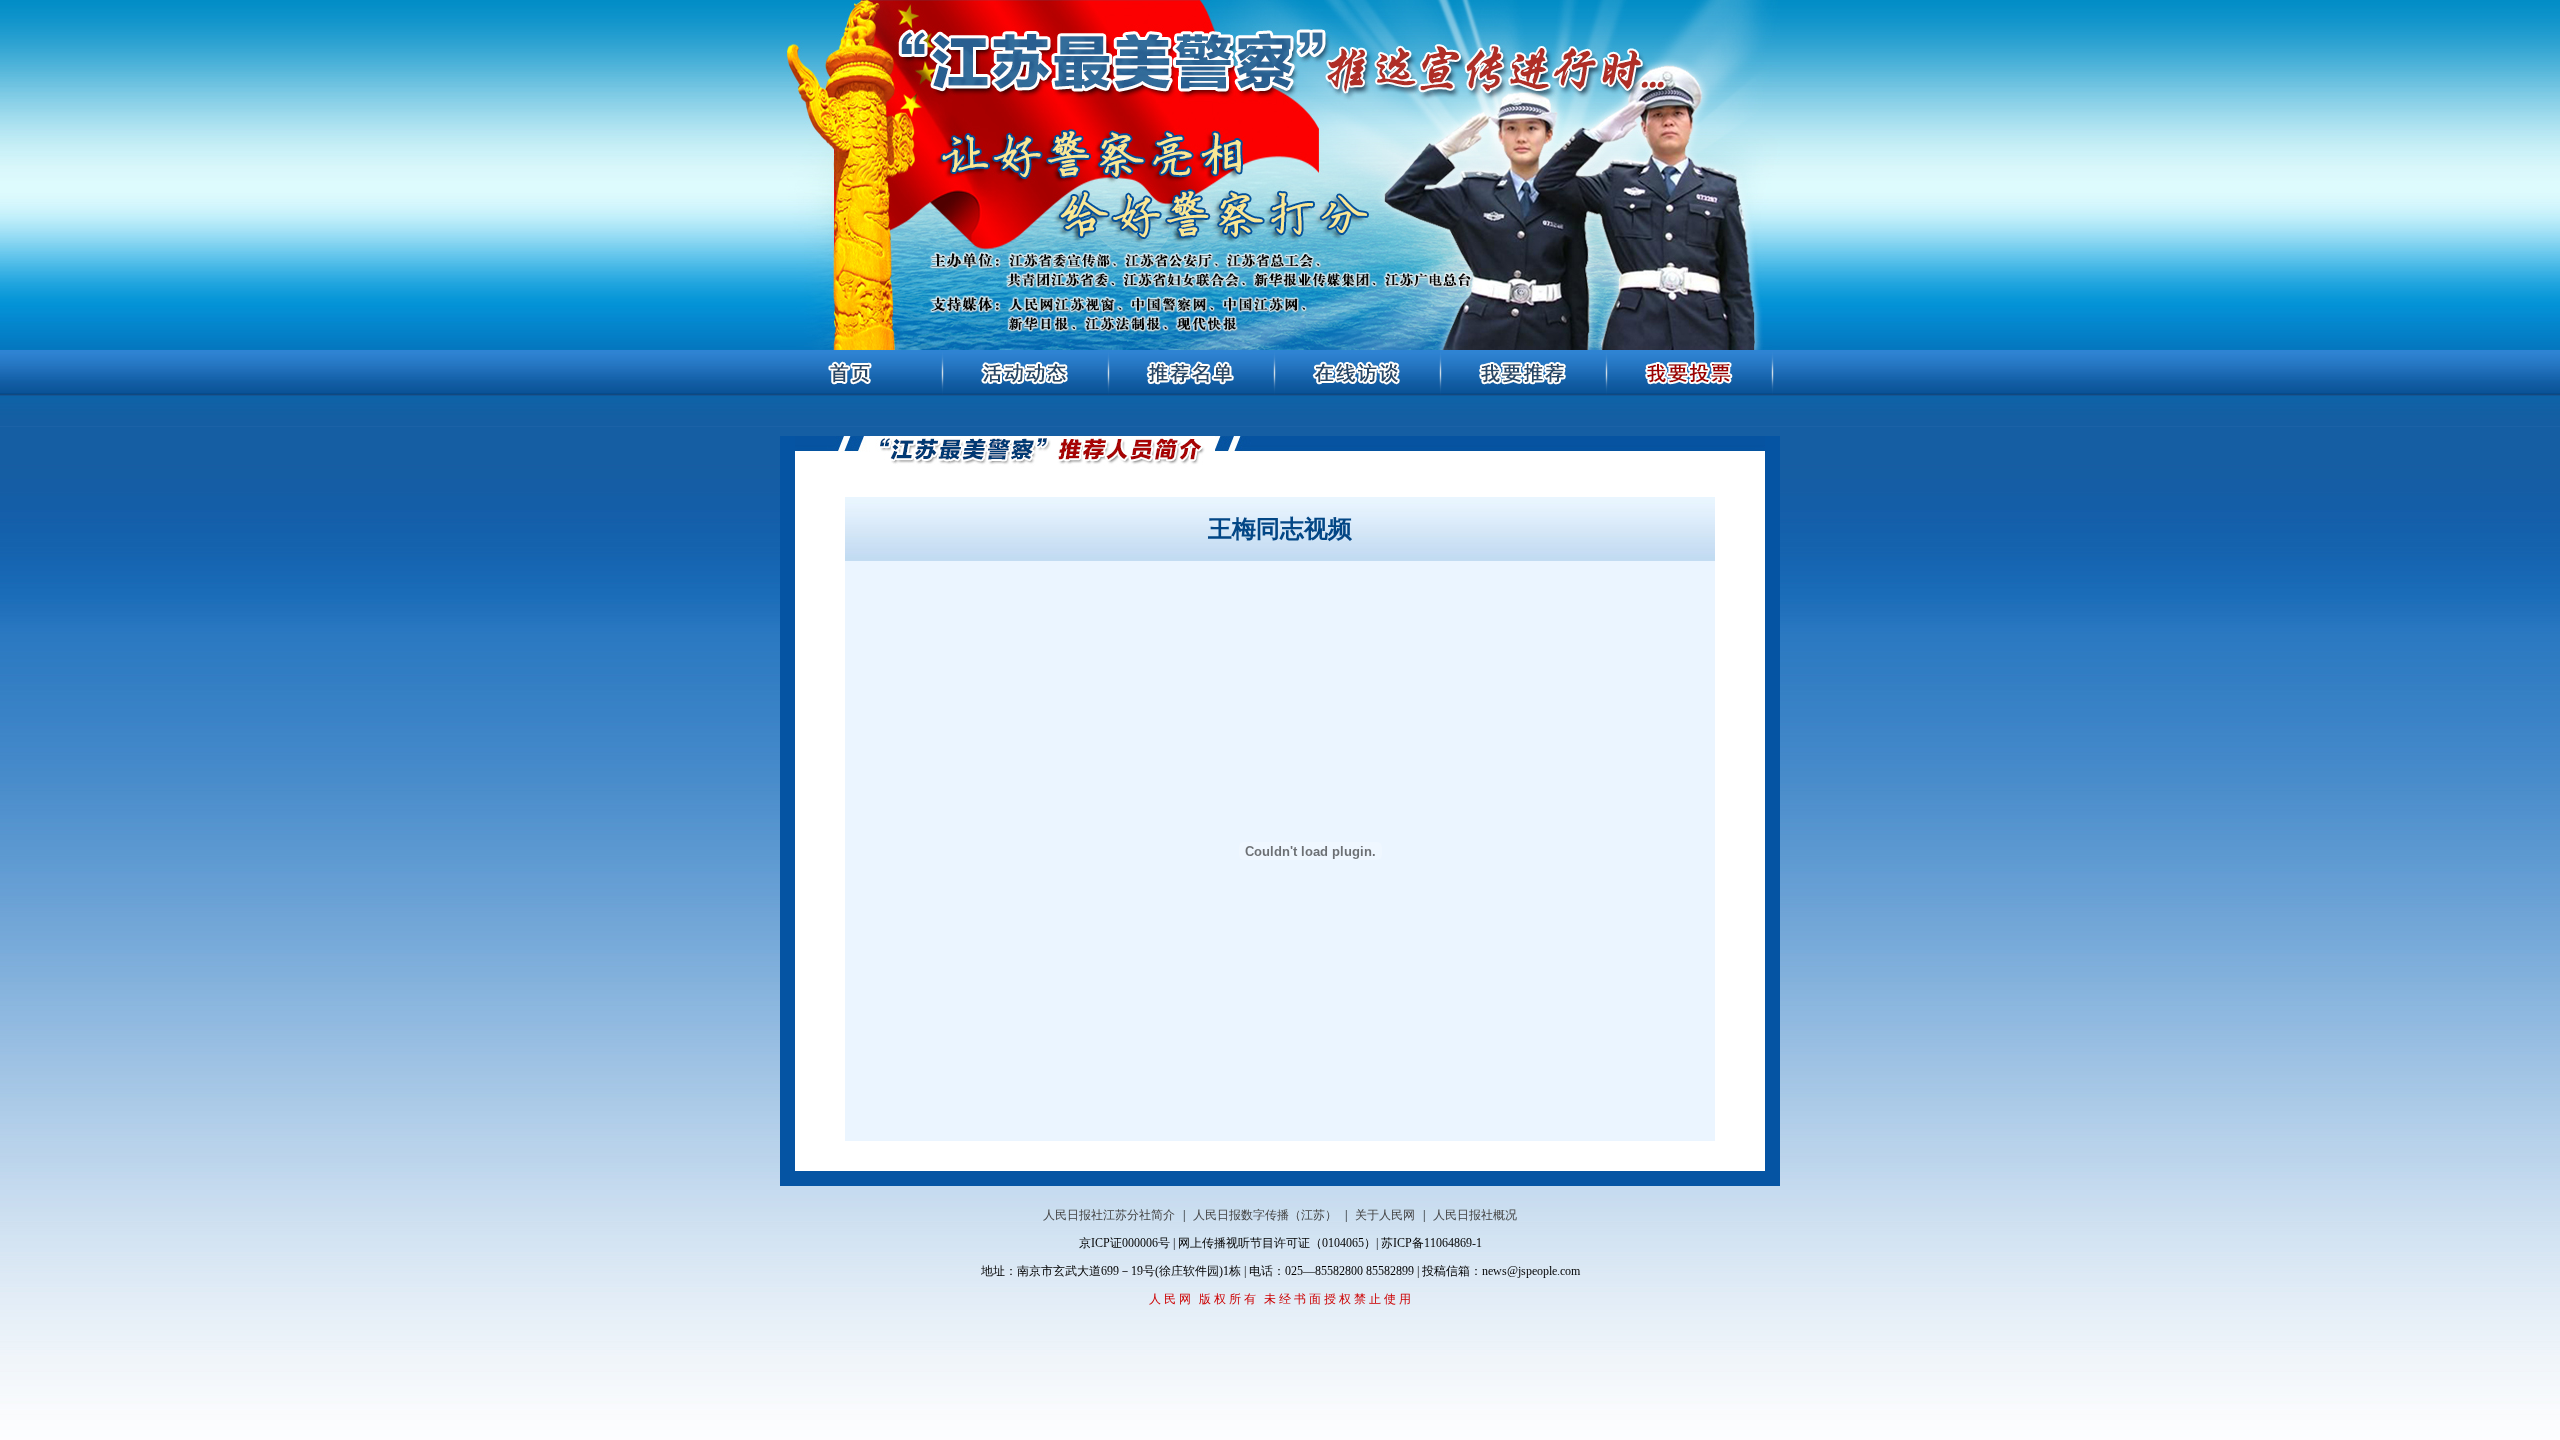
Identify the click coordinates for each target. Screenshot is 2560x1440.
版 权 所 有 (1227, 1299)
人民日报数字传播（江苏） (1265, 1215)
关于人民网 (1385, 1215)
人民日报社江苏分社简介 (1109, 1215)
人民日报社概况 (1475, 1215)
